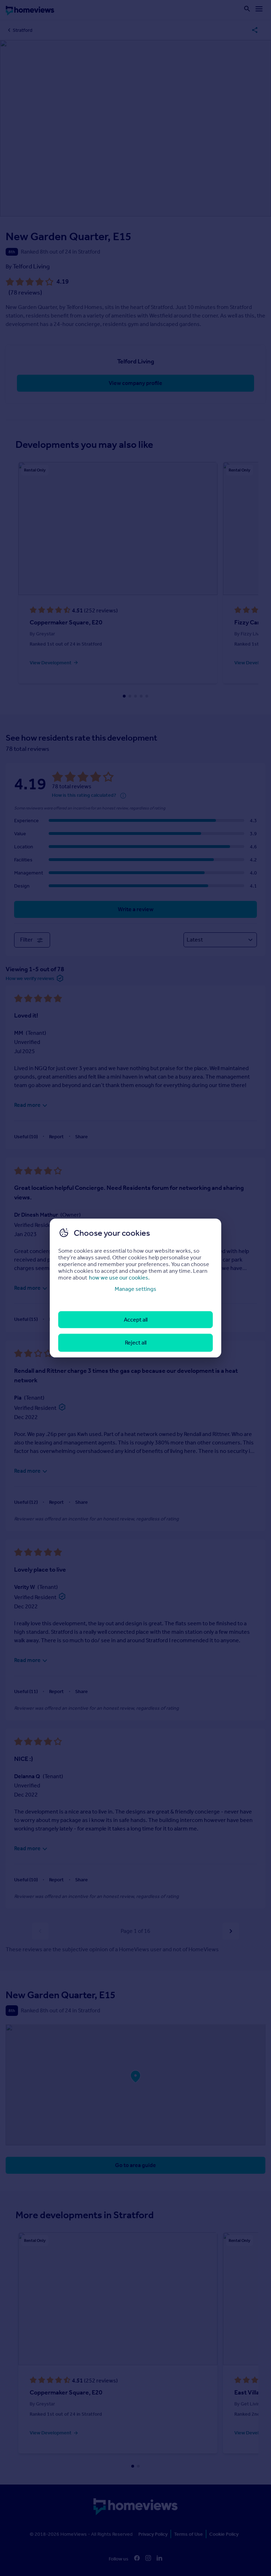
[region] (135, 1288)
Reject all (136, 1343)
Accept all (136, 1320)
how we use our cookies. (119, 1277)
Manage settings (135, 1289)
